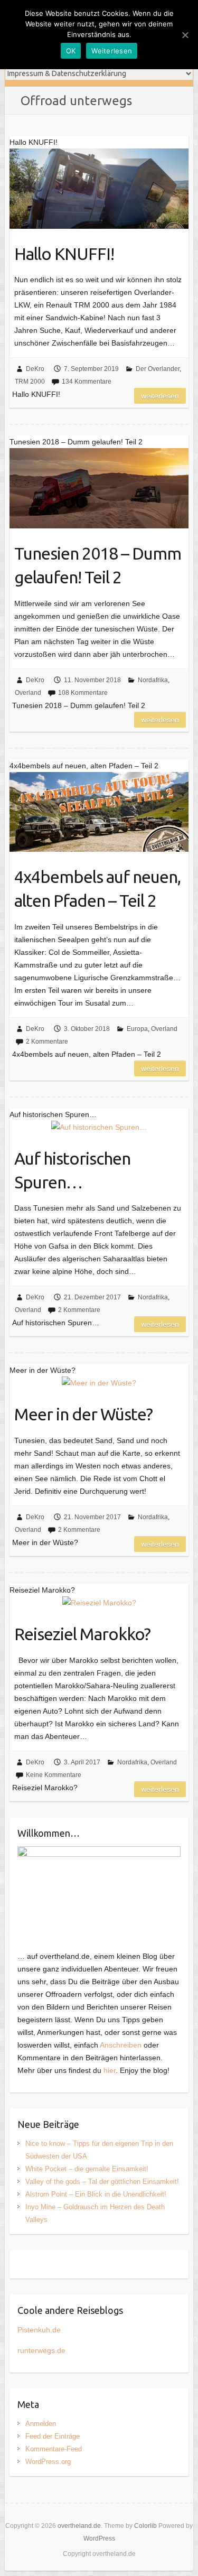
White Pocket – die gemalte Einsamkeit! (87, 2169)
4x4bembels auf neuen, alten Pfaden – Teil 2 (97, 889)
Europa (137, 1029)
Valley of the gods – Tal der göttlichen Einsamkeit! (102, 2182)
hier (110, 2070)
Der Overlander (158, 369)
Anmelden (41, 2424)
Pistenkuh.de (39, 2330)
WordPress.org (48, 2462)
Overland (28, 693)
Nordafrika (153, 680)
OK (71, 51)
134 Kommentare (87, 382)
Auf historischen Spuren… (72, 1170)
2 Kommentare (47, 1041)
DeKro (35, 369)
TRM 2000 (30, 382)
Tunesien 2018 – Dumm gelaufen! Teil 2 (98, 565)
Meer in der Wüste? (83, 1414)
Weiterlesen (160, 396)
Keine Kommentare (54, 1775)
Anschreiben (121, 2045)
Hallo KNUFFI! (64, 254)
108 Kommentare (83, 693)
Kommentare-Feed (54, 2449)
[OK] (185, 35)
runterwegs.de (41, 2350)
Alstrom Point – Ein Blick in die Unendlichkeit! (96, 2194)
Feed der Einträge (53, 2436)
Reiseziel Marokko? (82, 1634)
